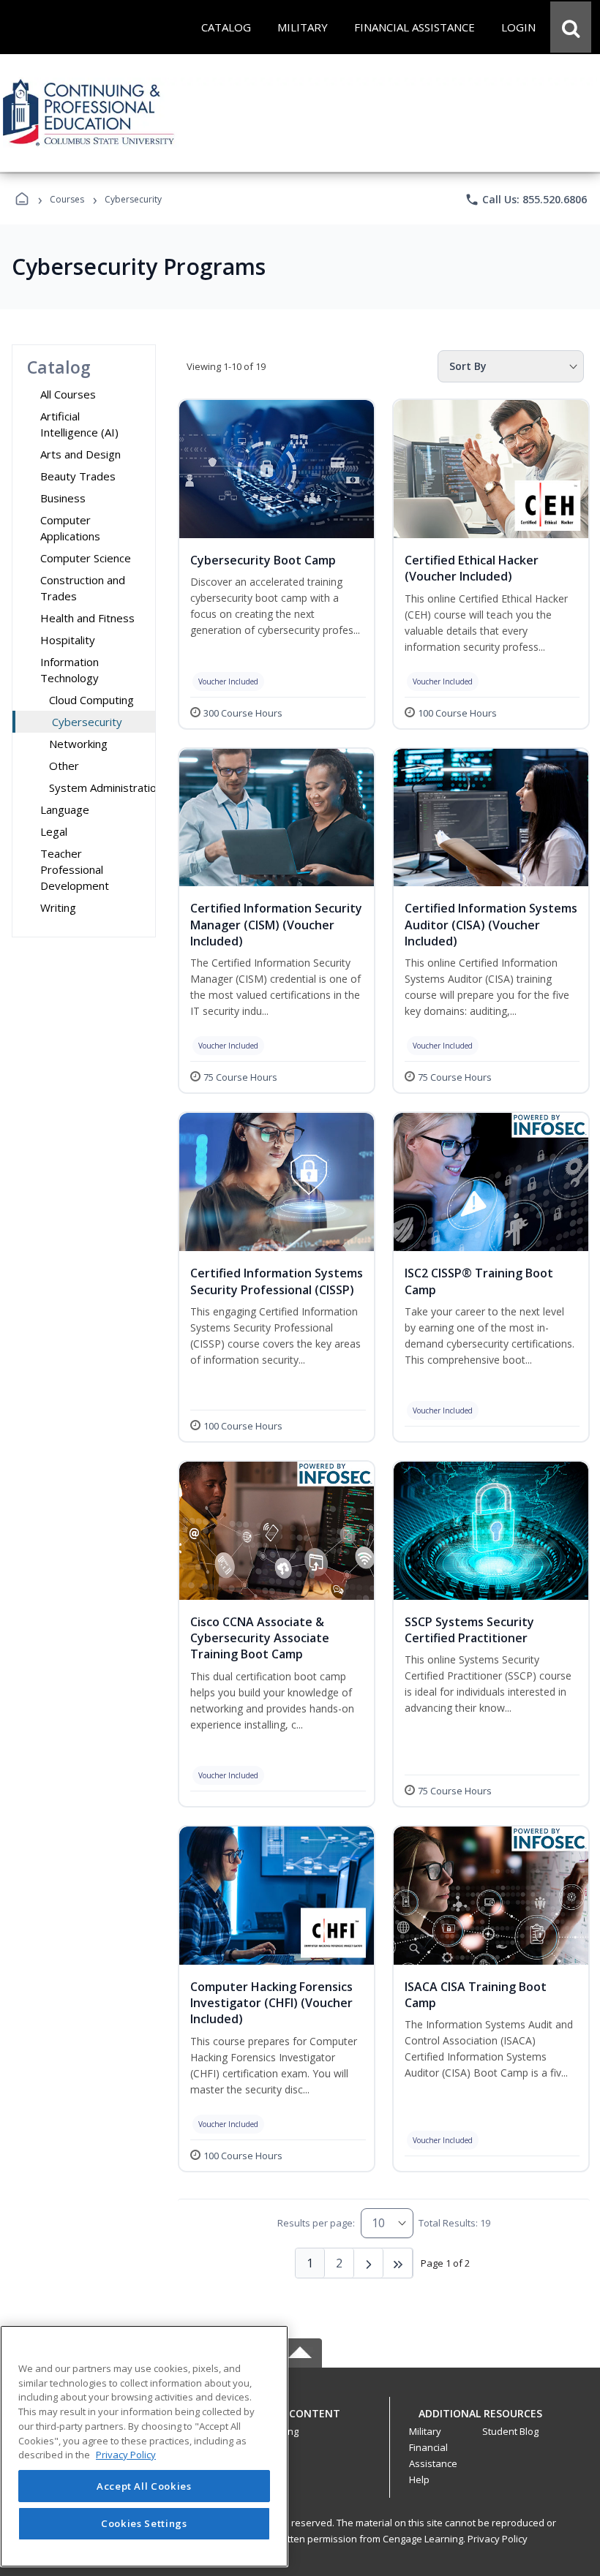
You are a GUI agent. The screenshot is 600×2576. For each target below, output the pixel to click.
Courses (67, 199)
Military (425, 2431)
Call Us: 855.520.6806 (526, 200)
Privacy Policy (498, 2539)
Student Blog (510, 2431)
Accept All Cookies (144, 2486)
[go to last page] (398, 2263)
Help (419, 2479)
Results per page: (316, 2223)
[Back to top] (300, 2421)
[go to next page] (369, 2263)
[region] (144, 2446)
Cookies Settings (144, 2523)
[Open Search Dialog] (571, 27)
